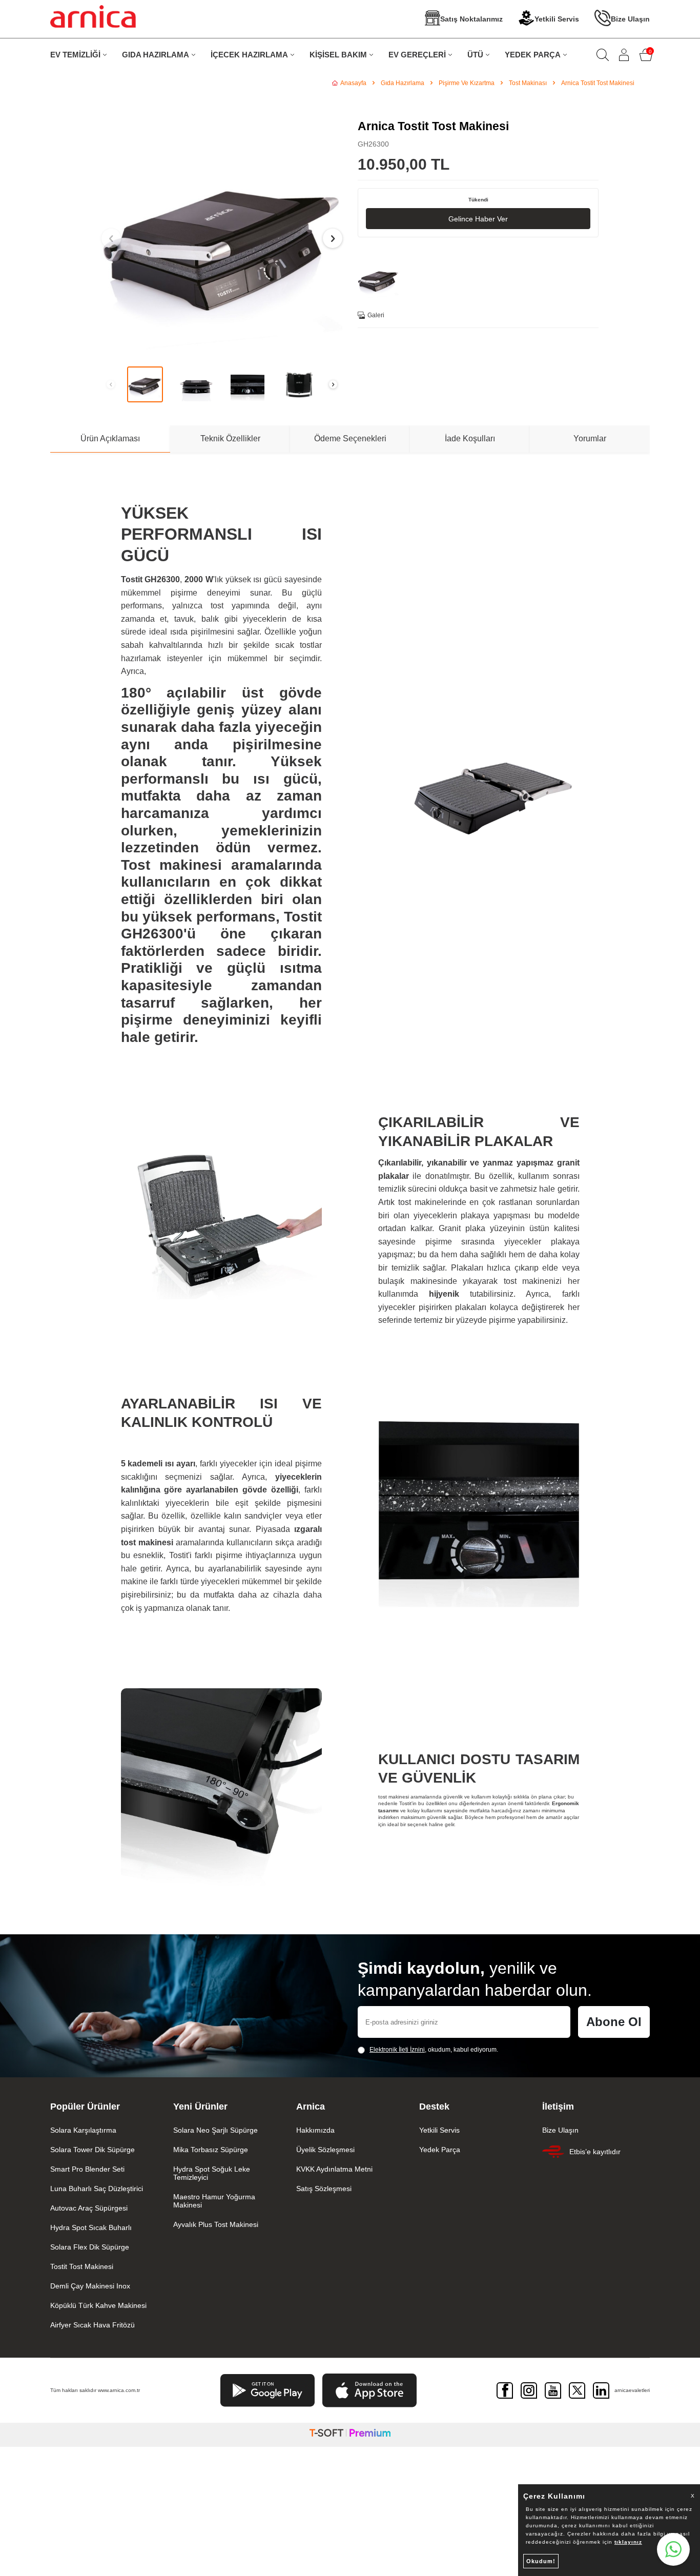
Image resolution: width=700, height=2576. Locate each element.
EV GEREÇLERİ (417, 55)
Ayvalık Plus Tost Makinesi (216, 2224)
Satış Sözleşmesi (324, 2189)
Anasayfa (353, 83)
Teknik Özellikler (230, 438)
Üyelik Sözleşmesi (325, 2150)
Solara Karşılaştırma (83, 2130)
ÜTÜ (475, 55)
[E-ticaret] (350, 2435)
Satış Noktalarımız (471, 19)
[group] (222, 238)
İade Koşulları (470, 438)
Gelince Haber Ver (478, 219)
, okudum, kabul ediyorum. (434, 2050)
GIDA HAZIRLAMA (156, 55)
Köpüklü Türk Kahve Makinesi (98, 2305)
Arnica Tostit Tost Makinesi (598, 83)
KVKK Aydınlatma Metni (334, 2169)
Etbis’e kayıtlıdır (595, 2152)
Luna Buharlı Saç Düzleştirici (97, 2189)
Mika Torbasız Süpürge (211, 2150)
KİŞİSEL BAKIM (338, 55)
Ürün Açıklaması (110, 438)
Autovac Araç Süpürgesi (89, 2208)
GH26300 (373, 144)
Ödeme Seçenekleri (350, 438)
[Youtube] (553, 2390)
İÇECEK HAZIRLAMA (249, 55)
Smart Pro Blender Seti (87, 2169)
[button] (111, 238)
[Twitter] (577, 2390)
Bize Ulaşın (630, 19)
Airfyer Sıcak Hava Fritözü (92, 2325)
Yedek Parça (440, 2150)
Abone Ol (614, 2022)
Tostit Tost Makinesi (82, 2266)
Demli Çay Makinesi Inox (90, 2286)
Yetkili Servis (557, 19)
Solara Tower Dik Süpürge (92, 2150)
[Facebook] (505, 2390)
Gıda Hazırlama (403, 83)
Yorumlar (590, 438)
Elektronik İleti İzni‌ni (397, 2050)
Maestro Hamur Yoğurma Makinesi (214, 2201)
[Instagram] (529, 2390)
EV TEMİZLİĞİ (75, 55)
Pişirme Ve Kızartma (467, 83)
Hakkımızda (315, 2130)
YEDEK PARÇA (533, 55)
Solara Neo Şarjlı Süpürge (215, 2130)
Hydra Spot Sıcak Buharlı (91, 2227)
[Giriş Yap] (624, 55)
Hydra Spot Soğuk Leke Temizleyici (212, 2173)
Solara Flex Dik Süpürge (90, 2247)
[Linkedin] (601, 2390)
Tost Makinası (528, 83)
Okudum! (541, 2561)
